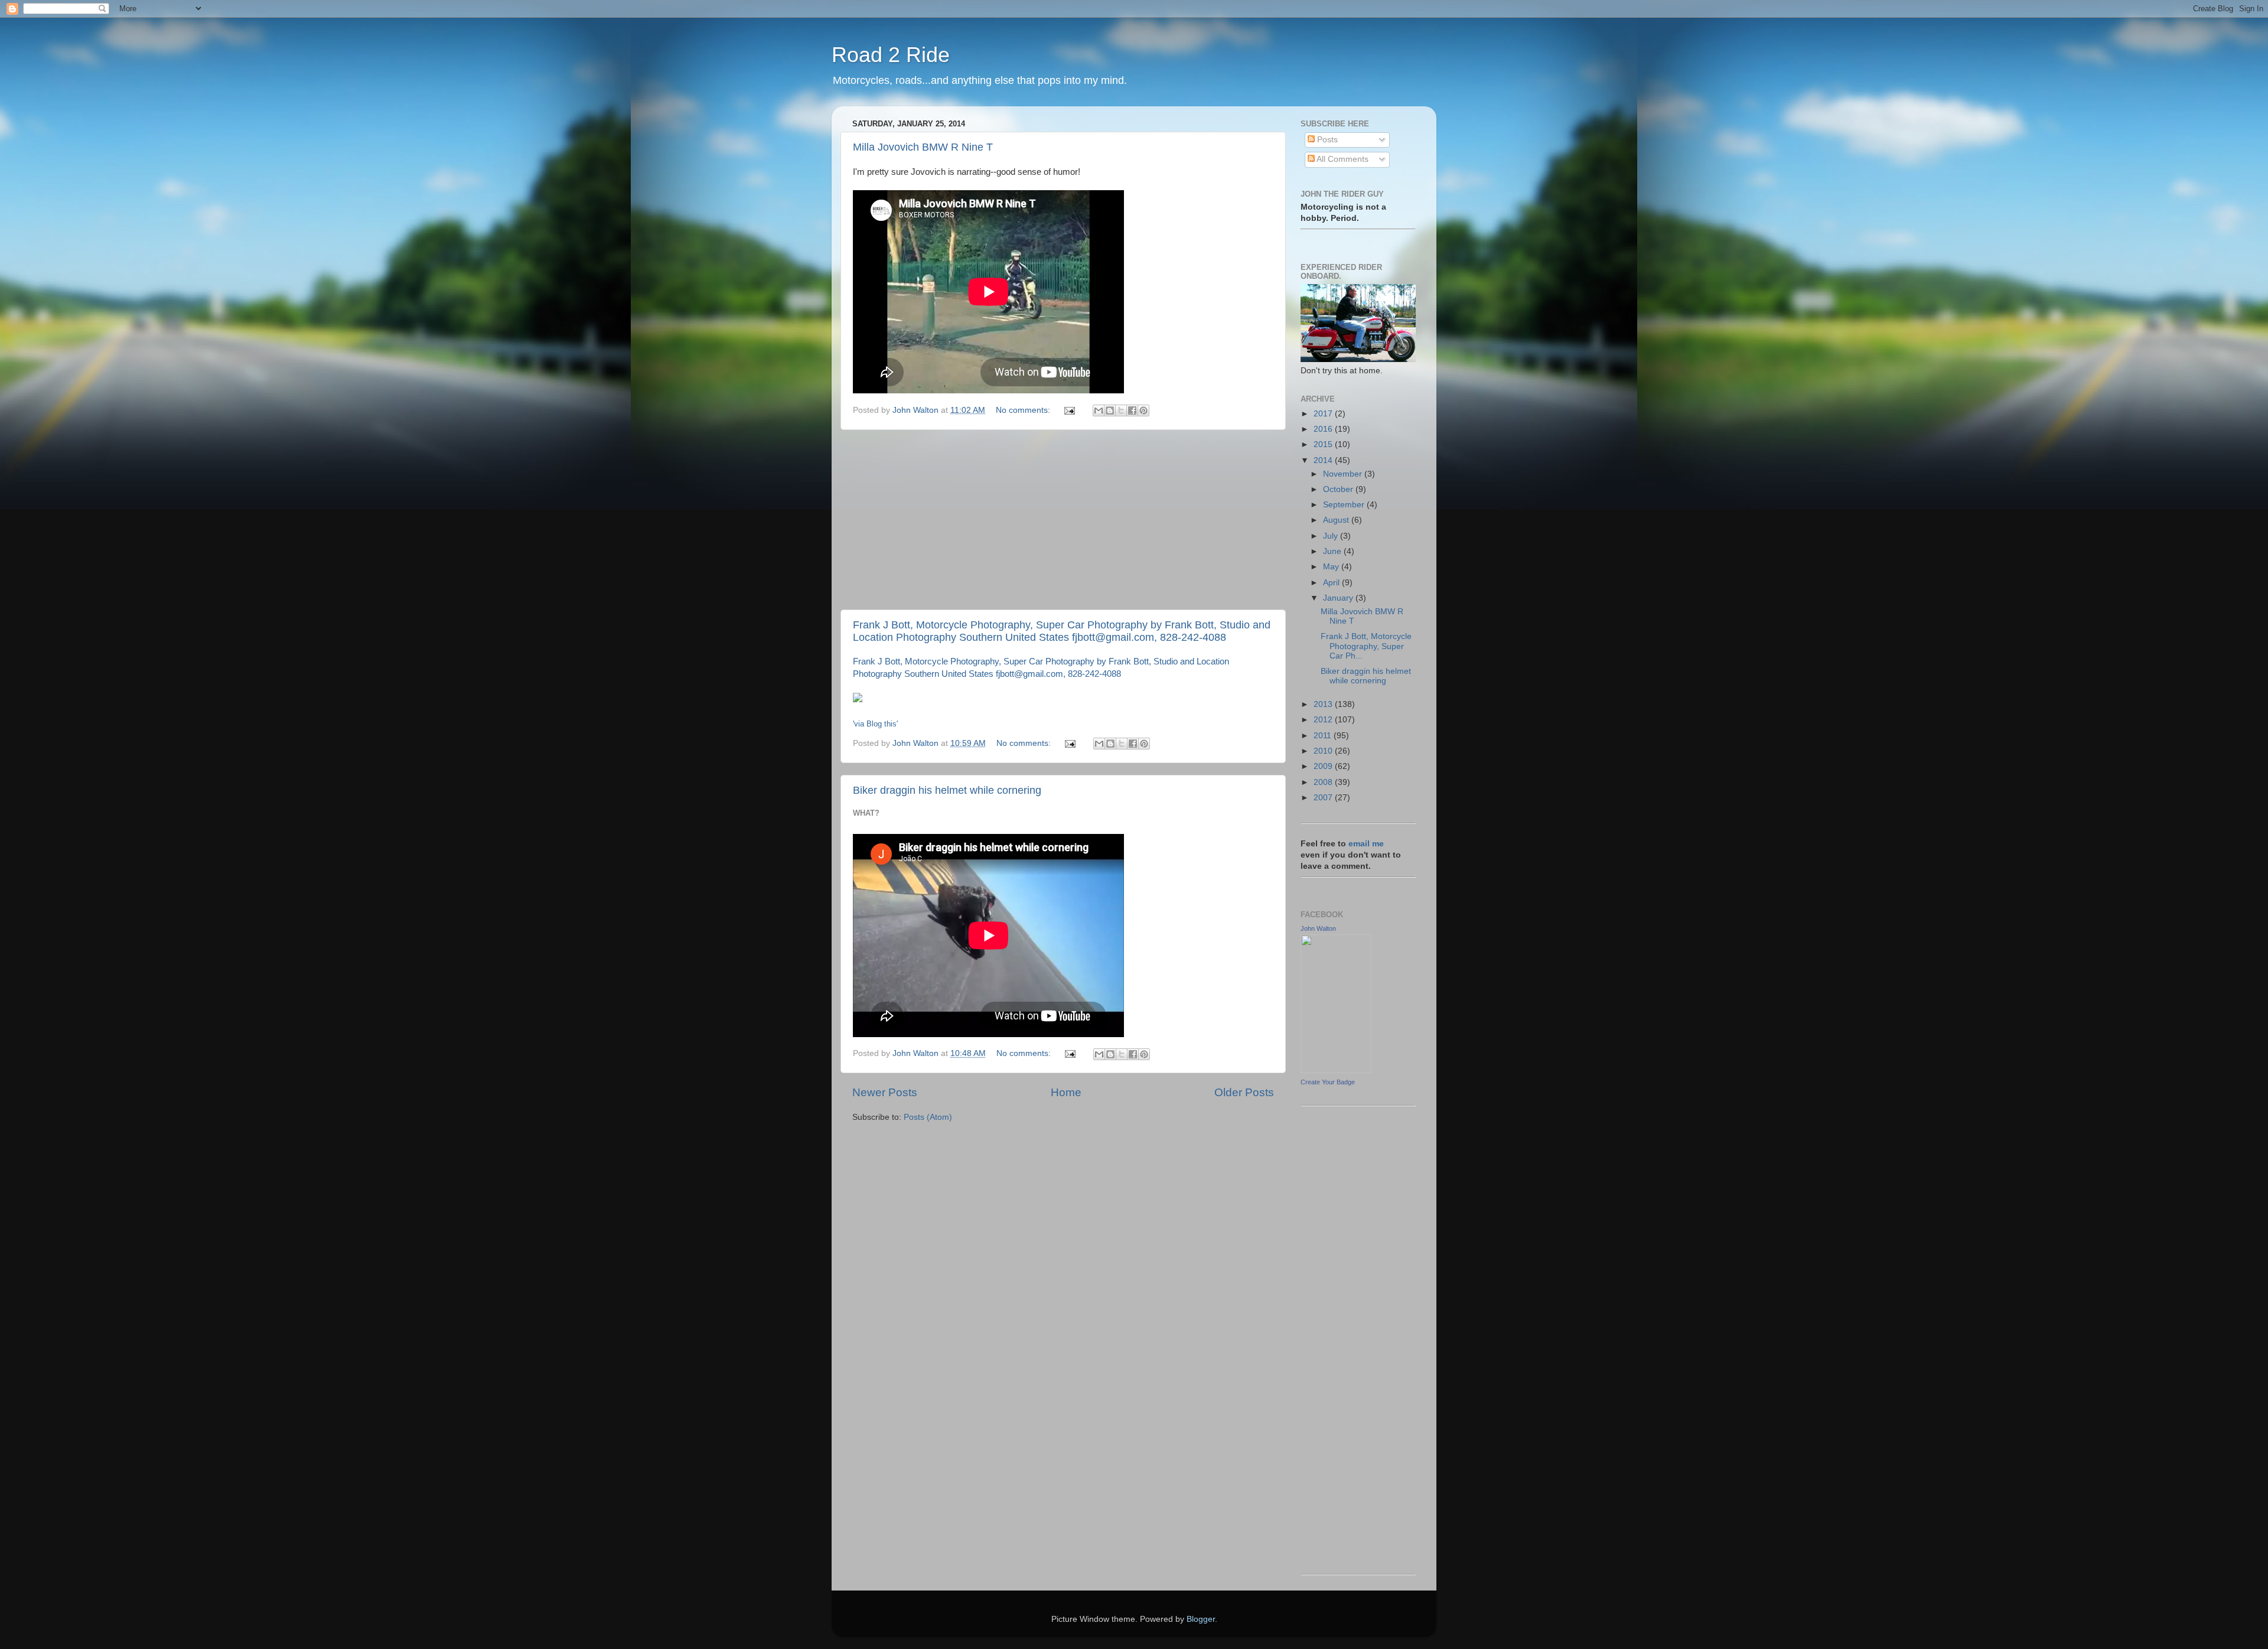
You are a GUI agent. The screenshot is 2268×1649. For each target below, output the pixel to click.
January (1339, 598)
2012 (1324, 720)
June (1333, 551)
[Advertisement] (1063, 520)
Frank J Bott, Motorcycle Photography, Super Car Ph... (1366, 646)
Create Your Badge (1328, 1082)
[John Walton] (1336, 1070)
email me (1366, 844)
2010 (1324, 751)
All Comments (1342, 159)
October (1339, 489)
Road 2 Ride (891, 55)
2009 (1324, 766)
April (1332, 583)
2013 (1324, 704)
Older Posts (1244, 1092)
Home (1066, 1092)
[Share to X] (1121, 410)
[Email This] (1099, 410)
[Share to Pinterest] (1143, 410)
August (1337, 520)
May (1332, 567)
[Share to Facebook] (1132, 410)
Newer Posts (885, 1092)
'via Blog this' (875, 724)
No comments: (1024, 410)
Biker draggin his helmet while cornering (947, 790)
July (1332, 536)
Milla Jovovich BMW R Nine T (923, 147)
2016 (1324, 429)
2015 (1324, 444)
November (1344, 474)
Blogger (1201, 1619)
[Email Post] (1069, 410)
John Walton (1318, 928)
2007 (1324, 798)
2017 (1324, 414)
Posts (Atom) (928, 1117)
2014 (1324, 460)
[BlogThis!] (1110, 410)
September (1345, 505)
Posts (1326, 140)
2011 (1324, 736)
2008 (1324, 782)
